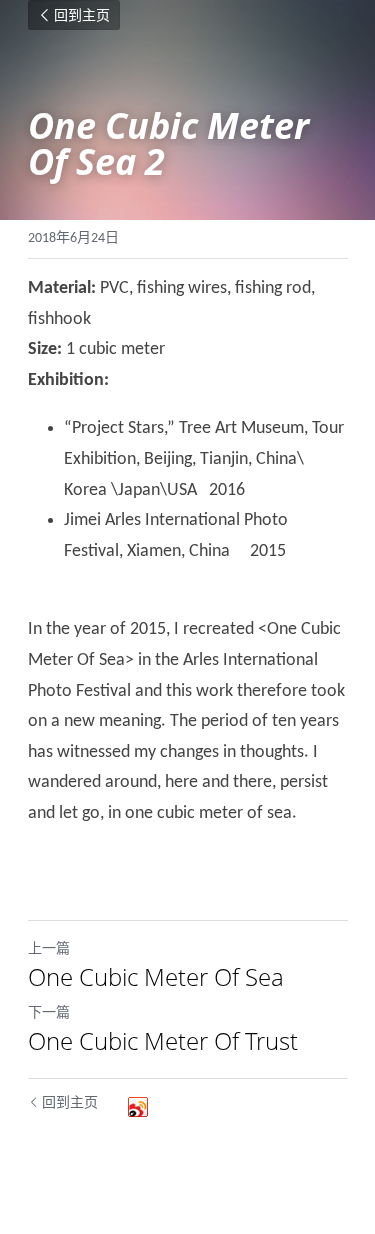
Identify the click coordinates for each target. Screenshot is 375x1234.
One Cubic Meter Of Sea (156, 977)
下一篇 (49, 1013)
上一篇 (49, 949)
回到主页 (82, 15)
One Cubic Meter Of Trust (163, 1041)
